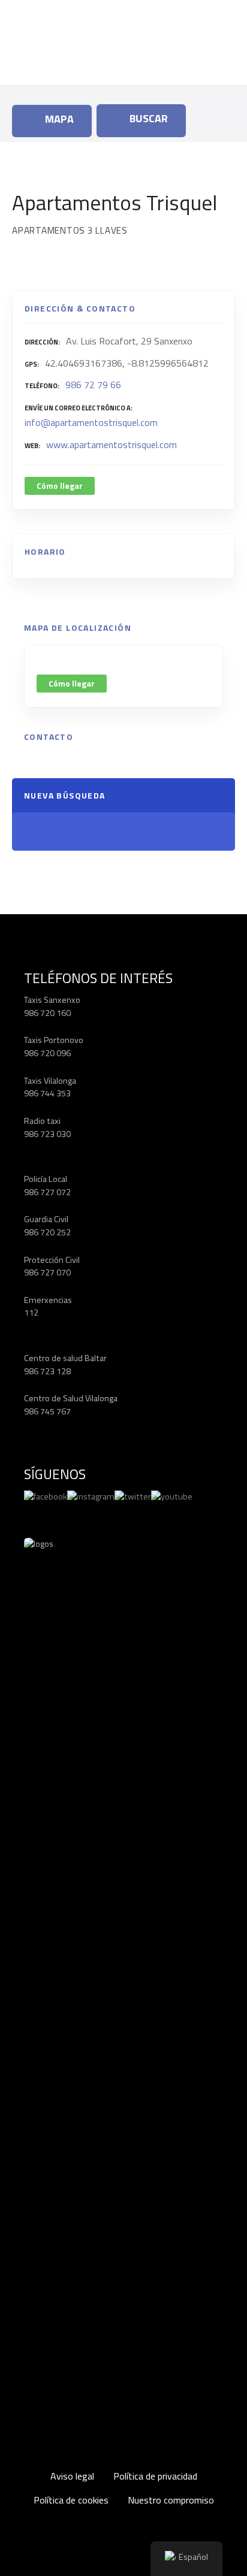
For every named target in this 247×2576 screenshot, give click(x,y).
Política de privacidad (155, 2476)
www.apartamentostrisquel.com (112, 445)
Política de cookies (71, 2500)
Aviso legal (72, 2476)
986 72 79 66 (93, 385)
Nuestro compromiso (171, 2500)
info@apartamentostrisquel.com (91, 422)
